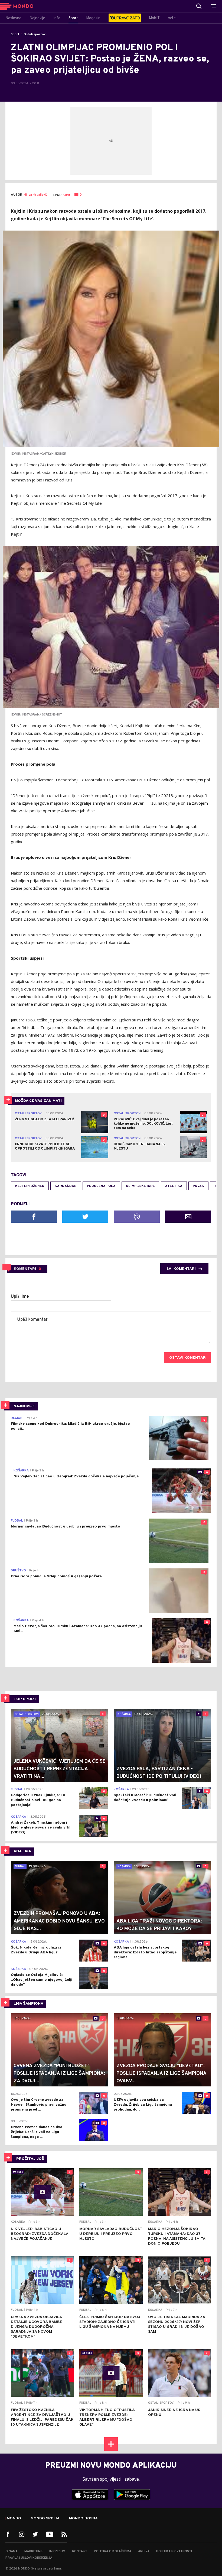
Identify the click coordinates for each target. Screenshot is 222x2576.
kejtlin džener (30, 1186)
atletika (174, 1186)
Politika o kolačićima (113, 2551)
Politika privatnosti (174, 2551)
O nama (12, 2551)
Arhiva (144, 2551)
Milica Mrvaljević (35, 195)
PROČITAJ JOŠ (30, 2159)
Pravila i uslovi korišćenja (29, 2558)
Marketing (33, 2551)
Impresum (57, 2551)
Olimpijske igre (140, 1186)
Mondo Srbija (45, 2519)
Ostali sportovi (35, 34)
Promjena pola (101, 1186)
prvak (198, 1186)
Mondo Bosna (83, 2519)
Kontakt (80, 2551)
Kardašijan (66, 1186)
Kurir (67, 195)
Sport (15, 34)
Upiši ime (20, 1297)
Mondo (14, 2519)
